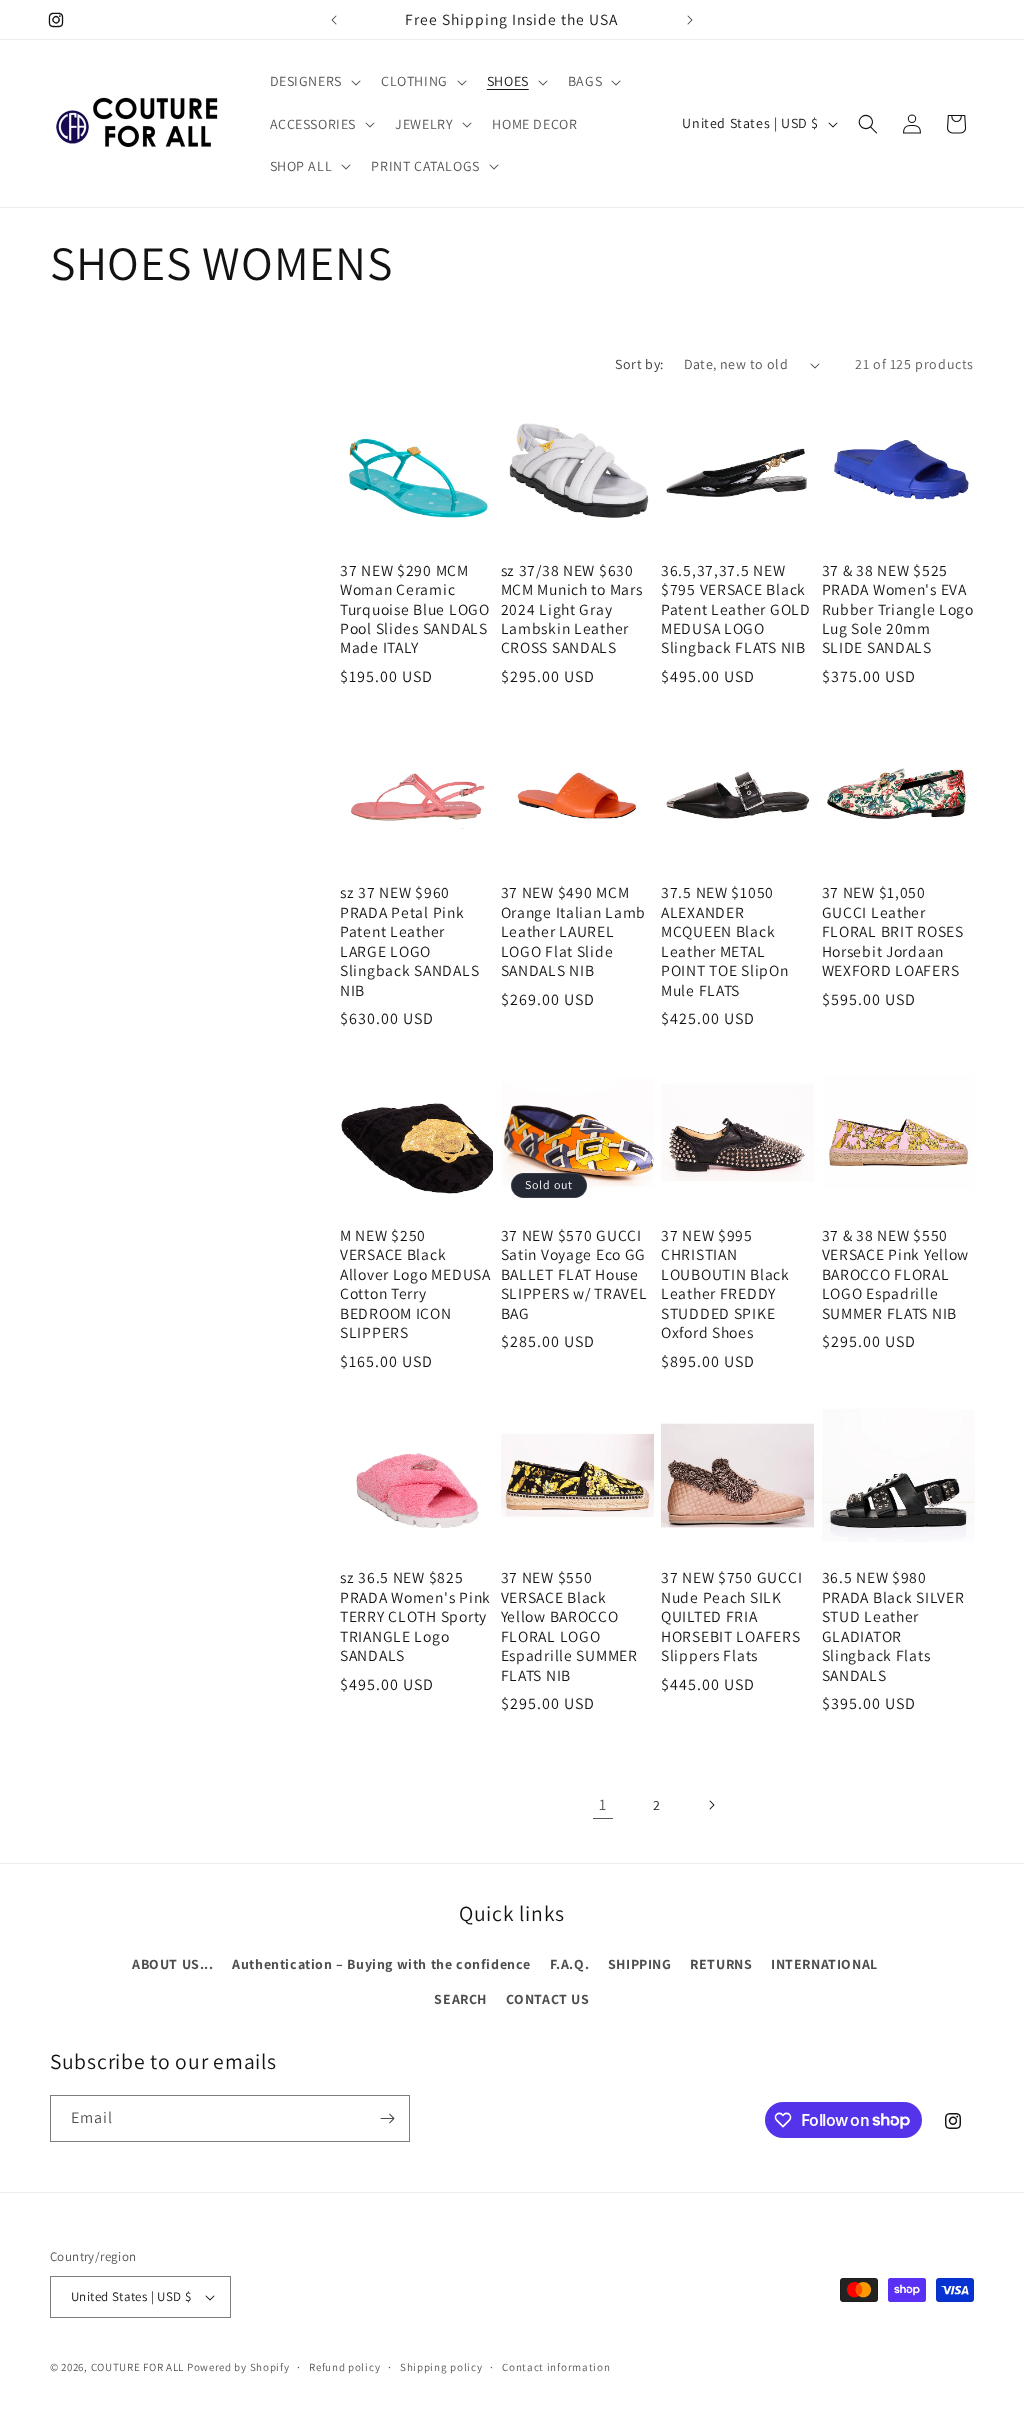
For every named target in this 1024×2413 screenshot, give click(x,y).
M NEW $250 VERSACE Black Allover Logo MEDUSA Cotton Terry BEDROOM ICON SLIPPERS (415, 1284)
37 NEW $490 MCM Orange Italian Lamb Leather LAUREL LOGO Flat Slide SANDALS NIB (574, 931)
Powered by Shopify (238, 2367)
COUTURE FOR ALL (138, 2367)
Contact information (556, 2367)
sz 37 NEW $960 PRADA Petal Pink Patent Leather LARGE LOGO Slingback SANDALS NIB (409, 941)
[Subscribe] (387, 2118)
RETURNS (721, 1964)
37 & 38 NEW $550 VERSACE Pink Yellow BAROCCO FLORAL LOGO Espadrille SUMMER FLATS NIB (896, 1274)
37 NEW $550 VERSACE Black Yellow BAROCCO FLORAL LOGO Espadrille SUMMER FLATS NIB (569, 1626)
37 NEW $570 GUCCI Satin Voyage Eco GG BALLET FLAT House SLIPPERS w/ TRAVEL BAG (574, 1274)
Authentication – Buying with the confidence (381, 1964)
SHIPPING (640, 1964)
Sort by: (639, 364)
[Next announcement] (690, 20)
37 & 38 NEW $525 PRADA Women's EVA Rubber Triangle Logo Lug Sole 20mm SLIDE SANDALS (898, 609)
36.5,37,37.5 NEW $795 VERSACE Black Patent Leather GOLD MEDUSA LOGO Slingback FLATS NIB (736, 609)
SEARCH (460, 1999)
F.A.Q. (570, 1964)
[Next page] (711, 1805)
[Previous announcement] (334, 20)
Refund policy (344, 2367)
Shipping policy (441, 2367)
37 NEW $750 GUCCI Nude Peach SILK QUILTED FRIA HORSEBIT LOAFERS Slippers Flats (731, 1616)
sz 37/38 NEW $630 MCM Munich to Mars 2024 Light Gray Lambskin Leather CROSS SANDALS (572, 609)
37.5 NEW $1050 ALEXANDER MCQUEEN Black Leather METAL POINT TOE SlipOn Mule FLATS (725, 941)
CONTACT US (548, 1999)
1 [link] (603, 1804)
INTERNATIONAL (824, 1964)
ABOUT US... (173, 1964)
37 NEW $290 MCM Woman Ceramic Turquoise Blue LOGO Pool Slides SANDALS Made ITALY (415, 609)
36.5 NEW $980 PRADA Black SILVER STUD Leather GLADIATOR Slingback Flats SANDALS (893, 1626)
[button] (313, 81)
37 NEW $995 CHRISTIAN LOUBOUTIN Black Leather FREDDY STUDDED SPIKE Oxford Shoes (725, 1284)
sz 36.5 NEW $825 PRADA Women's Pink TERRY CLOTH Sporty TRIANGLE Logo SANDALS (415, 1616)
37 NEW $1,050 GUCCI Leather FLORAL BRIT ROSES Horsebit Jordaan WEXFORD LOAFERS (893, 931)
